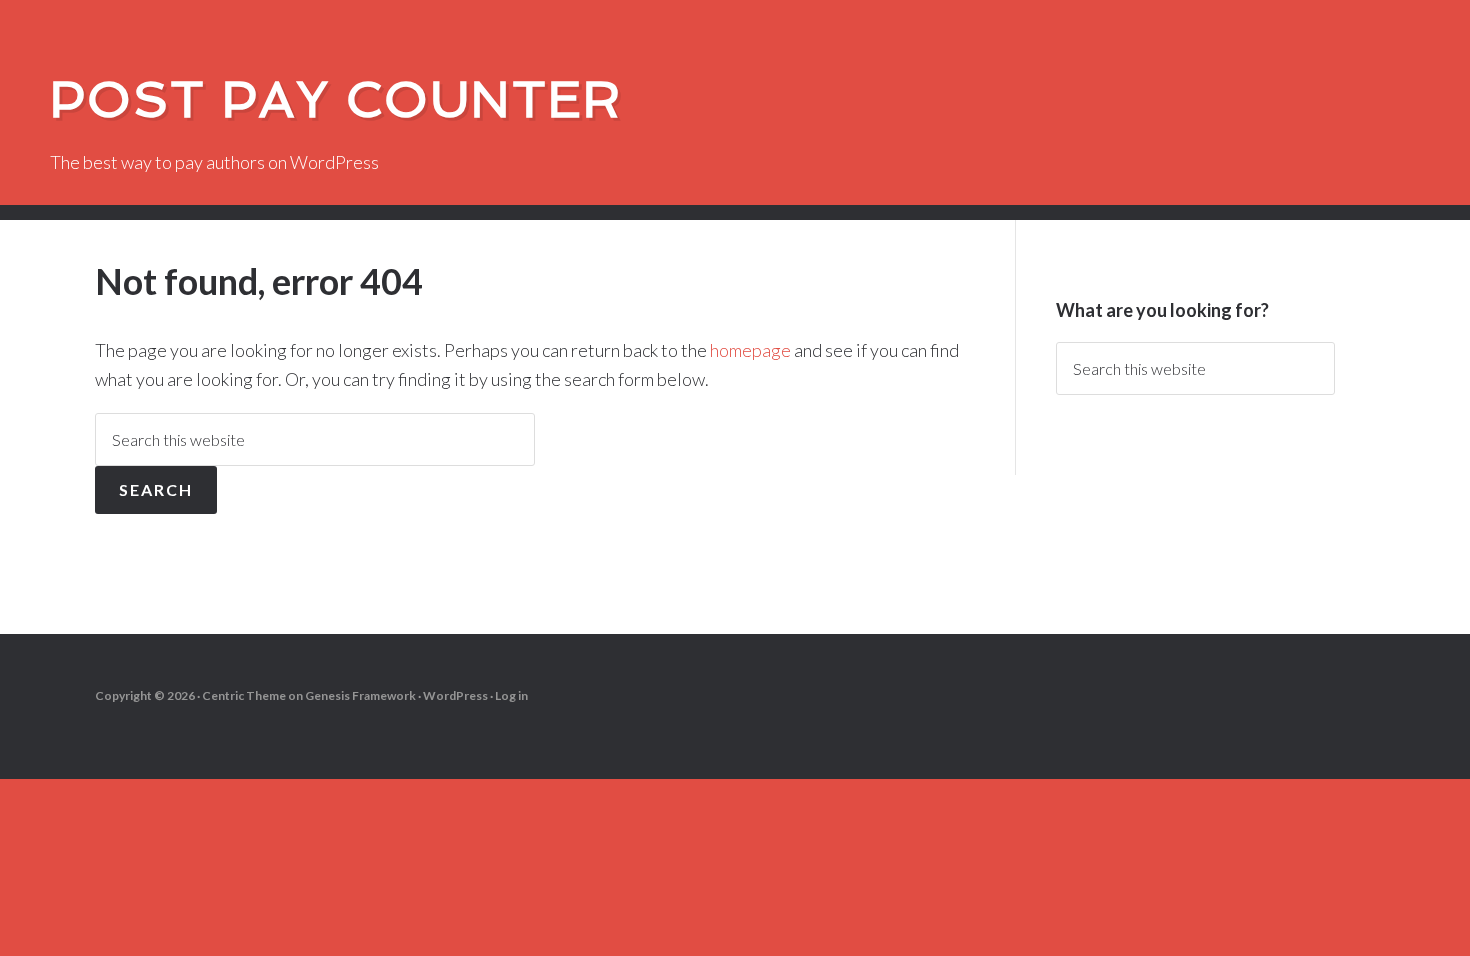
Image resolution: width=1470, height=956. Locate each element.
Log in (511, 695)
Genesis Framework (360, 695)
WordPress (455, 695)
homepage (750, 350)
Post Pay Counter (336, 99)
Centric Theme (244, 695)
